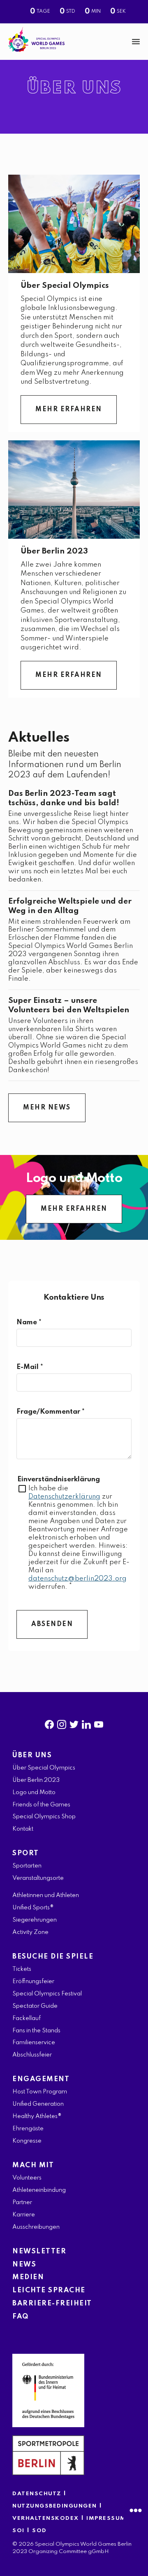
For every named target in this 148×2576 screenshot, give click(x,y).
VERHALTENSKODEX (46, 2518)
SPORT (26, 1853)
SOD (39, 2531)
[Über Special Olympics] (74, 224)
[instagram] (62, 1723)
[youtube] (99, 1723)
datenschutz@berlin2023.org (77, 1579)
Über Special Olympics (65, 286)
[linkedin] (86, 1723)
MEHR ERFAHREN (69, 410)
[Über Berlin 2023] (74, 490)
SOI (18, 2531)
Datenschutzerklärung (64, 1497)
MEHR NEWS (47, 1108)
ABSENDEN (52, 1624)
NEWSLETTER (39, 2251)
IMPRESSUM (106, 2518)
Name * (29, 1322)
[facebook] (49, 1723)
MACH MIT (33, 2165)
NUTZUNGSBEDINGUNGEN (55, 2506)
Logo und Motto (74, 1179)
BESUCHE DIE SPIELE (53, 1957)
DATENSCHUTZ (37, 2494)
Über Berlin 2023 (54, 551)
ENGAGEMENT (41, 2079)
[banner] (74, 42)
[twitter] (74, 1723)
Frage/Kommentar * (51, 1412)
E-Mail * (30, 1367)
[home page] (36, 40)
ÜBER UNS (32, 1755)
